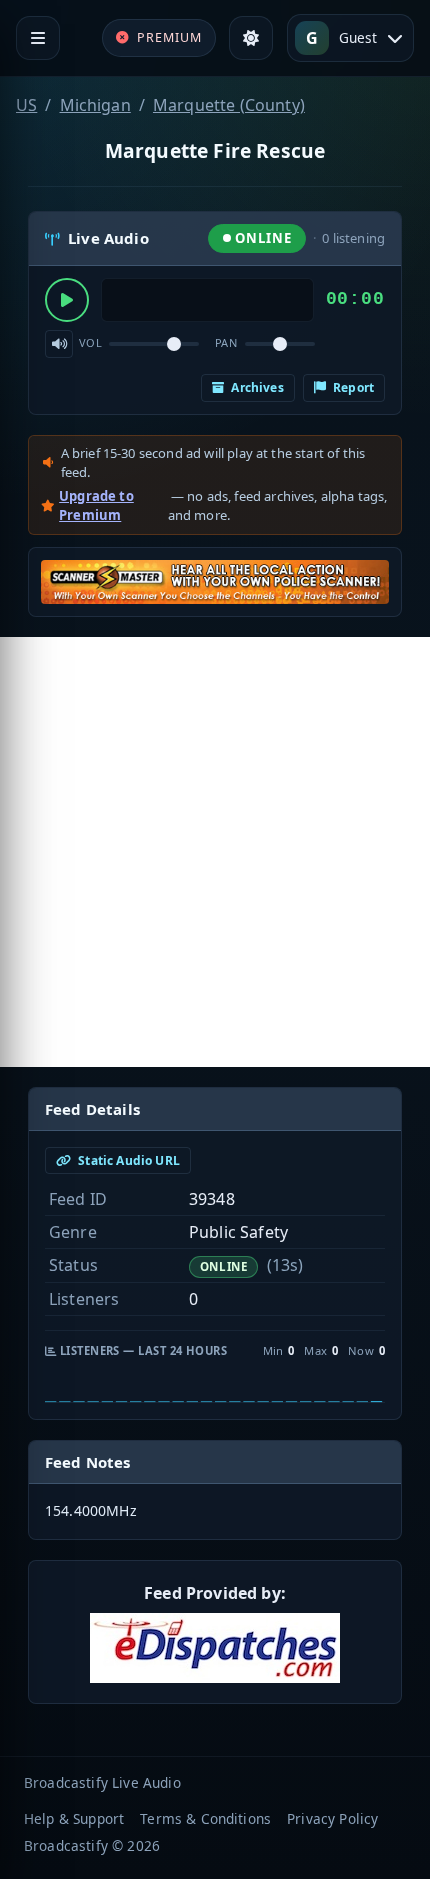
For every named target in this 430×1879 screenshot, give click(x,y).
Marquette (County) (229, 105)
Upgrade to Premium (96, 506)
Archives (255, 387)
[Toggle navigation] (38, 38)
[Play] (67, 300)
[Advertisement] (215, 852)
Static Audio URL (127, 1160)
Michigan (95, 105)
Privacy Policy (332, 1818)
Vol (90, 342)
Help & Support (74, 1818)
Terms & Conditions (205, 1818)
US (26, 105)
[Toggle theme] (251, 38)
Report (352, 387)
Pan (226, 342)
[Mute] (59, 344)
